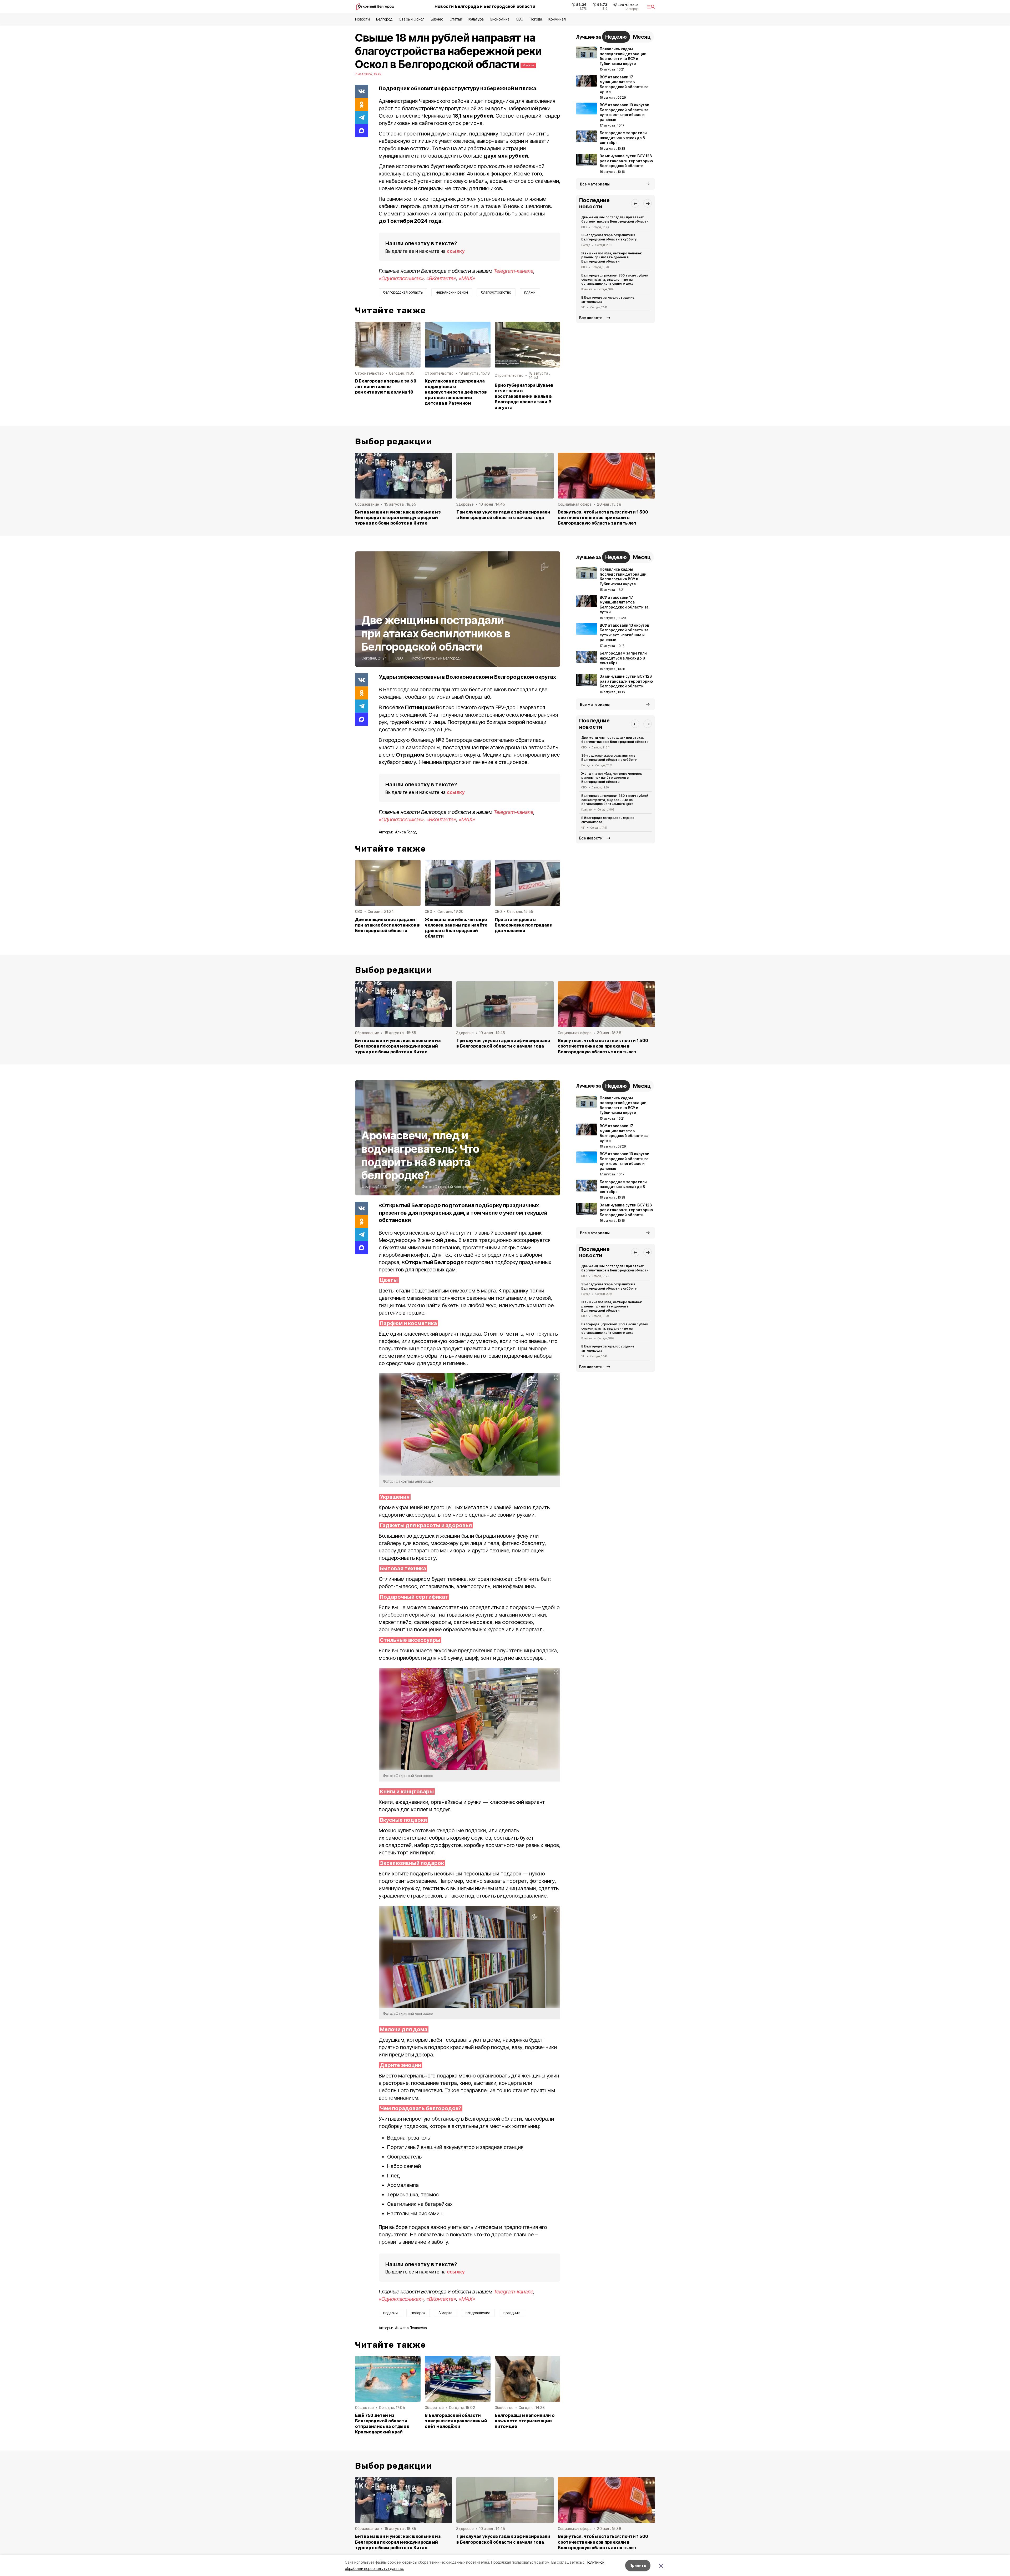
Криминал (557, 19)
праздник (512, 2313)
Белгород (384, 19)
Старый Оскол (411, 19)
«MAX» (467, 278)
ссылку (456, 251)
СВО (520, 19)
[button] (635, 203)
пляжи (530, 292)
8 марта (445, 2313)
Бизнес (437, 19)
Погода (536, 19)
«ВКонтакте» (441, 278)
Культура (476, 19)
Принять (638, 2565)
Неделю (616, 37)
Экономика (500, 19)
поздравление (478, 2313)
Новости (362, 19)
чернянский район (452, 292)
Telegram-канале (514, 271)
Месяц (642, 37)
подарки (390, 2313)
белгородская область (403, 292)
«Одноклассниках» (401, 278)
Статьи (456, 19)
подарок (418, 2313)
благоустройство (496, 292)
